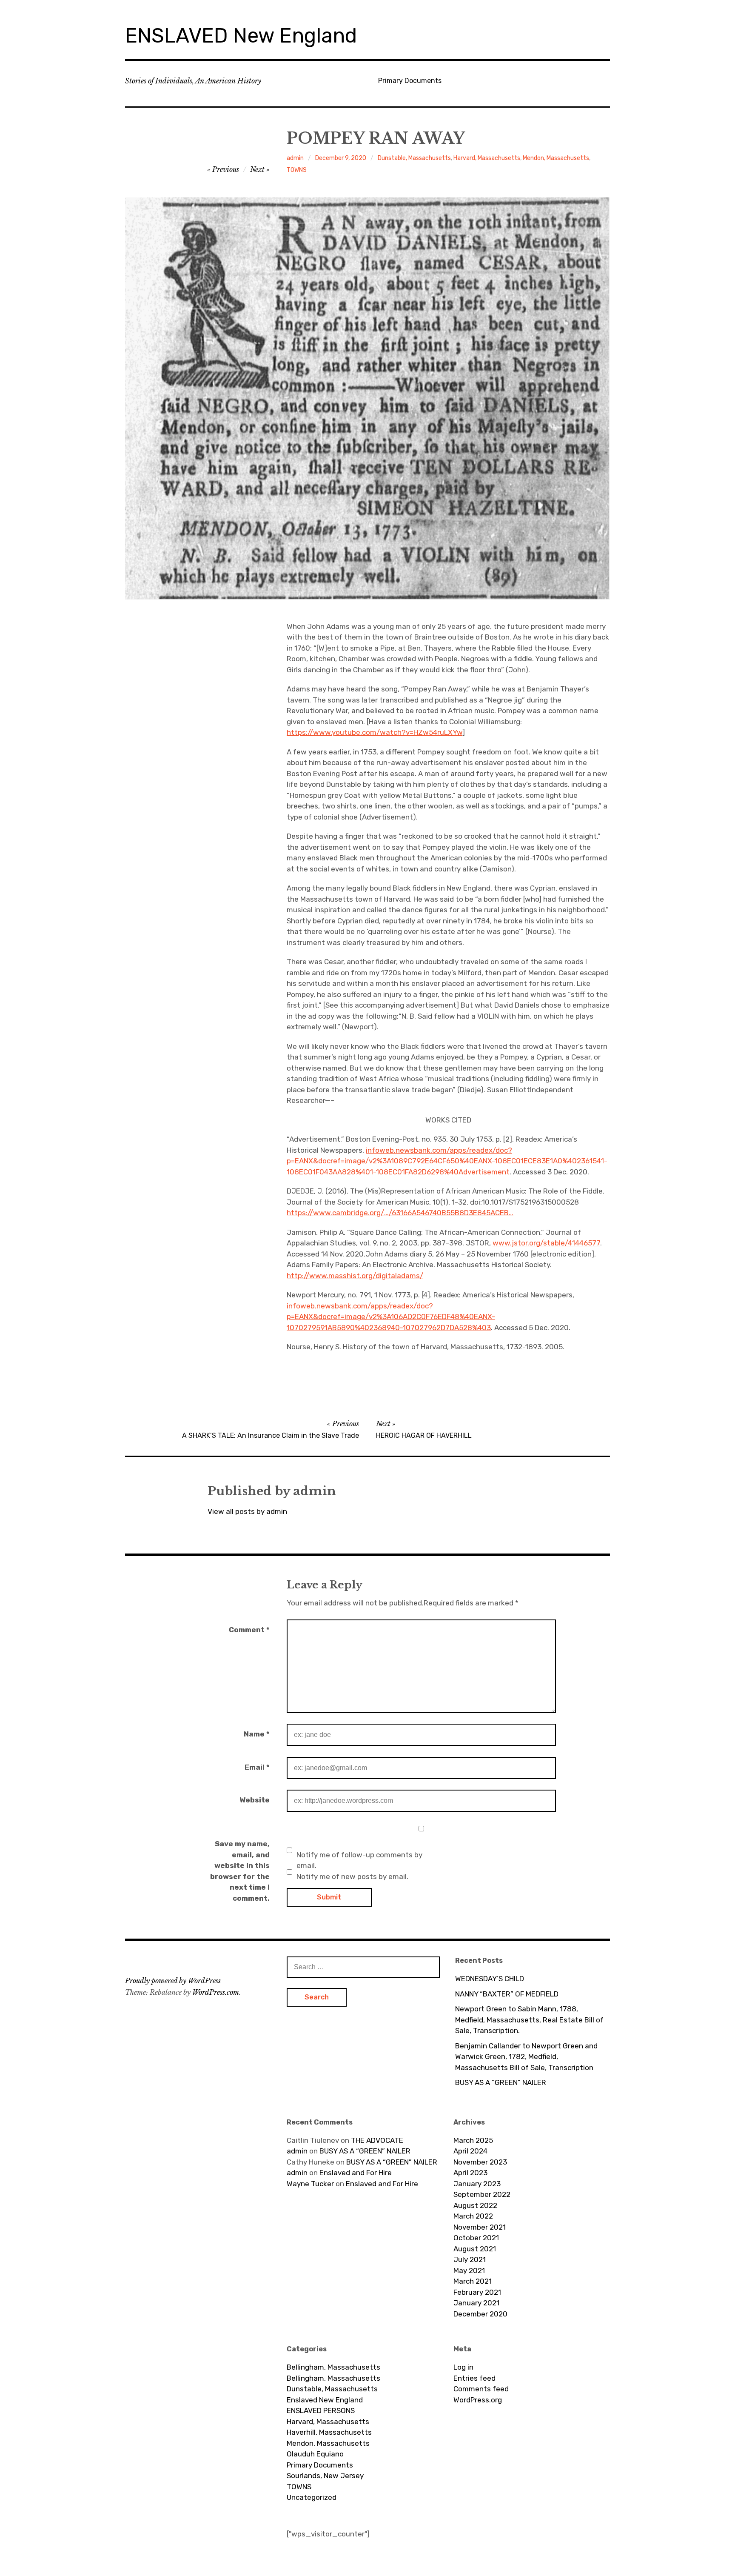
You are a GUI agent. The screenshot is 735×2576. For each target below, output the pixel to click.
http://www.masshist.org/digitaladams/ (355, 1276)
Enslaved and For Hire (356, 2173)
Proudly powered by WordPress (173, 1981)
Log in (463, 2367)
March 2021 (473, 2281)
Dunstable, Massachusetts (414, 158)
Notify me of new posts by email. (352, 1876)
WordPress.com (216, 1992)
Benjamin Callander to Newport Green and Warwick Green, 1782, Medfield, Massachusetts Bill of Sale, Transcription (526, 2057)
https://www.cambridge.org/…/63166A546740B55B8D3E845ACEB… (400, 1213)
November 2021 (480, 2227)
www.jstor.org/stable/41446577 (546, 1243)
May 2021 (469, 2270)
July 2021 (470, 2259)
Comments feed (481, 2389)
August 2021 (475, 2249)
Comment (249, 1630)
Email (257, 1767)
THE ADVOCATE (377, 2140)
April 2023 (470, 2173)
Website (255, 1800)
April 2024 (470, 2151)
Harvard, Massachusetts (487, 158)
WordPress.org (478, 2400)
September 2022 (482, 2194)
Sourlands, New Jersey (325, 2476)
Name (257, 1734)
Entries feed (474, 2378)
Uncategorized (312, 2497)
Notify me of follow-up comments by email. (359, 1860)
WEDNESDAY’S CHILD (490, 1979)
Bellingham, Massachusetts (333, 2367)
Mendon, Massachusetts (556, 158)
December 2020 (480, 2314)
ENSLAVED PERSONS (321, 2410)
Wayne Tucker (310, 2184)
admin (295, 158)
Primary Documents (410, 81)
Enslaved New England (325, 2400)
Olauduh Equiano (315, 2454)
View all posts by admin (247, 1511)
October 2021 (476, 2238)
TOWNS (297, 170)
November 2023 (480, 2162)
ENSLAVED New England (241, 36)
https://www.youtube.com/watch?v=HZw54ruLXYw (375, 732)
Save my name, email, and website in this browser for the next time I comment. (240, 1871)
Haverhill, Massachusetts (329, 2432)
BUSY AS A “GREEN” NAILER (501, 2082)
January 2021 (476, 2303)
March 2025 (473, 2140)
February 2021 (477, 2292)
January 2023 (477, 2184)
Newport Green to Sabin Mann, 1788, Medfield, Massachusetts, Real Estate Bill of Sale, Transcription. (529, 2020)
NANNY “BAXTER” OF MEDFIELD (507, 1994)
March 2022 (473, 2216)
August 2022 (475, 2205)
